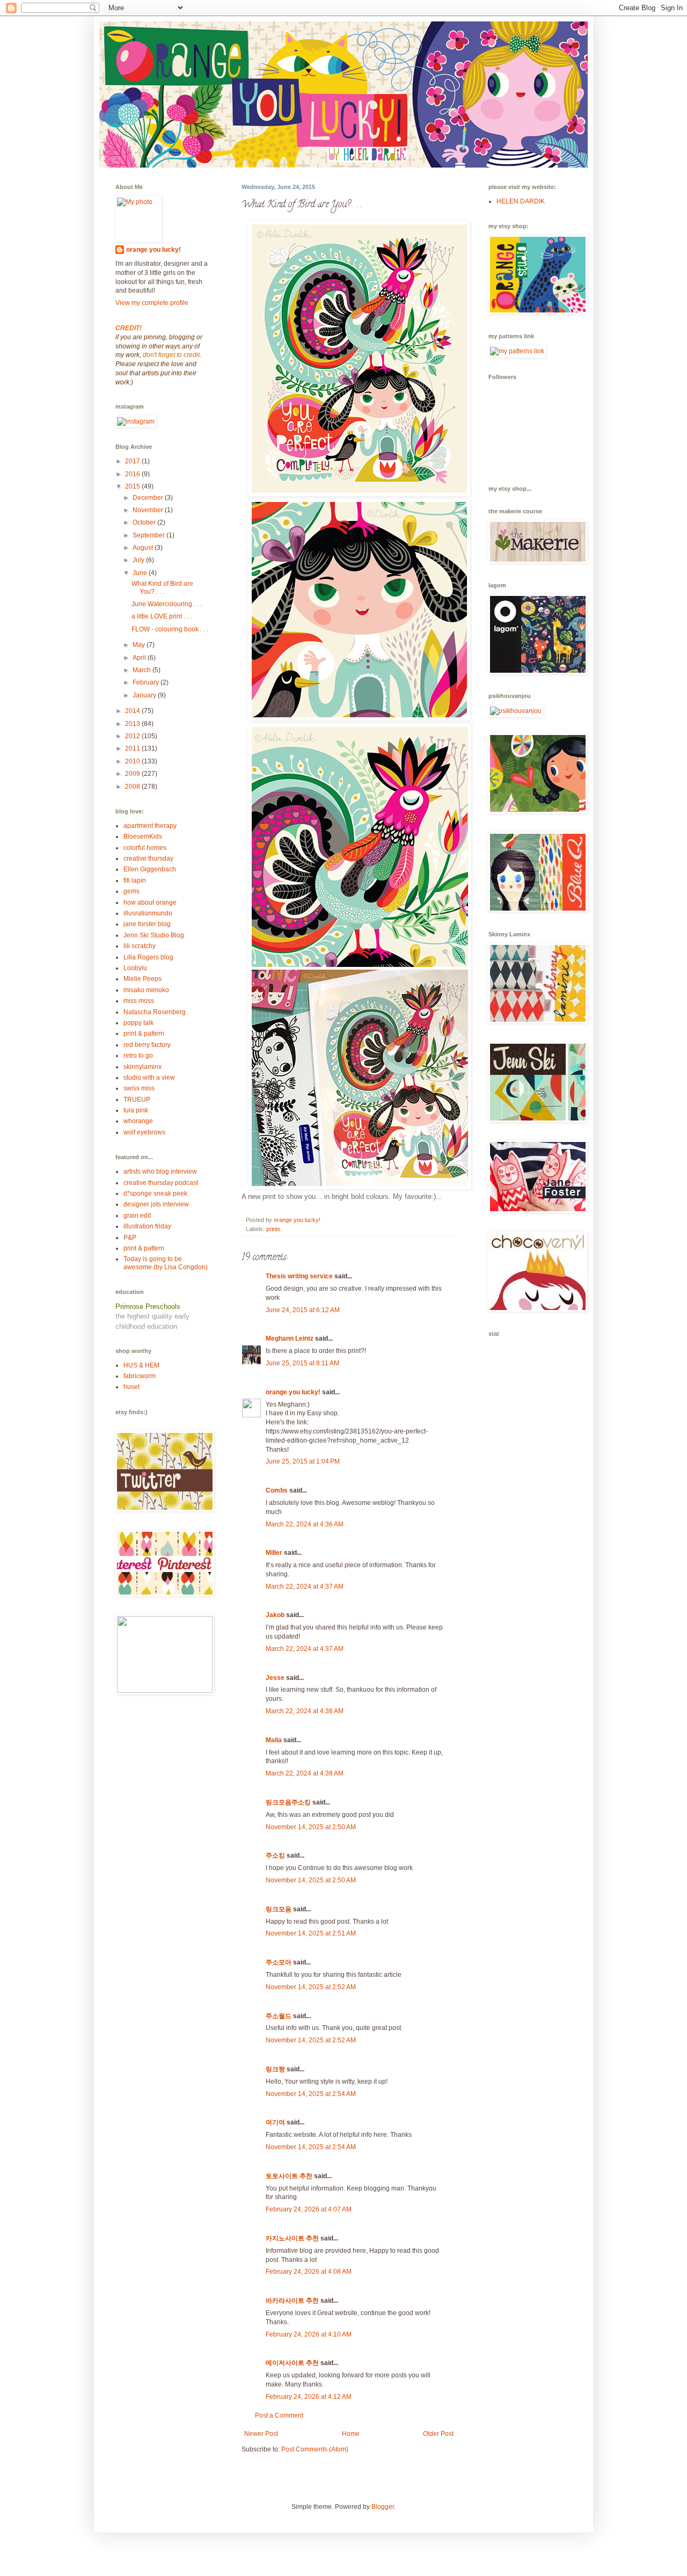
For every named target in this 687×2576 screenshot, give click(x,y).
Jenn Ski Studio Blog (154, 935)
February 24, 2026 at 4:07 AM (309, 2209)
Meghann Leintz (290, 1338)
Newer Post (261, 2434)
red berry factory (147, 1045)
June (141, 573)
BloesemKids (143, 836)
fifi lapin (135, 881)
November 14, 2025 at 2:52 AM (311, 1987)
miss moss (139, 1001)
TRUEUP (137, 1100)
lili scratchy (140, 946)
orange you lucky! (293, 1392)
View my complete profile (152, 303)
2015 (133, 486)
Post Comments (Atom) (315, 2449)
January (145, 695)
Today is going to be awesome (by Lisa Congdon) (166, 1263)
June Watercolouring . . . (167, 604)
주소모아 (279, 1962)
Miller (274, 1553)
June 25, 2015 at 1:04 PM (303, 1461)
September (149, 535)
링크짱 (275, 2069)
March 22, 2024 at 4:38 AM (305, 1711)
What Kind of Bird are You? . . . (162, 587)
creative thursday (148, 858)
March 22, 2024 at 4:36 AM (305, 1524)
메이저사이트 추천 (292, 2363)
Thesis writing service (299, 1276)
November (149, 510)
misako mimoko (146, 990)
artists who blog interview (160, 1171)
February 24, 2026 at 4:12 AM (309, 2397)
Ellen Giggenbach (150, 869)
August (144, 548)
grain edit (137, 1216)
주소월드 (279, 2016)
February (147, 682)
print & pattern (144, 1034)
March (142, 670)
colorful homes (145, 848)
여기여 (275, 2122)
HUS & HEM (141, 1365)
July (139, 560)
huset (131, 1387)
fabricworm (140, 1376)
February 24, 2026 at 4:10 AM (309, 2334)
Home (351, 2434)
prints (273, 1229)
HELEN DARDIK (521, 201)
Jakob (275, 1615)
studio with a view (149, 1078)
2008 (133, 787)
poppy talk (138, 1023)
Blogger (383, 2507)
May (140, 645)
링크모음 (279, 1909)
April (140, 658)
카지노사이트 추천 (292, 2238)
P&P (130, 1238)
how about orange (150, 903)
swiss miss (139, 1088)
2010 (133, 761)
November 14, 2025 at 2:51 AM (311, 1933)
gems (131, 891)
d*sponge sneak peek (155, 1194)
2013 (133, 724)
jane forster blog (147, 924)
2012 (133, 736)
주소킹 (275, 1855)
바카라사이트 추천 (292, 2301)
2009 (133, 774)
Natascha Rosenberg (155, 1012)
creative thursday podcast (161, 1183)
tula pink (136, 1110)
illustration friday (147, 1226)
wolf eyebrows (144, 1132)
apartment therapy (150, 826)
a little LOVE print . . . (162, 616)
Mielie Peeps (142, 979)
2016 (133, 474)
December (149, 498)
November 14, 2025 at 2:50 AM (311, 1827)
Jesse (275, 1678)
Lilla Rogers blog (148, 957)
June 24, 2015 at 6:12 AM (303, 1310)
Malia (274, 1740)
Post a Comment (279, 2415)
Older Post (438, 2434)
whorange (138, 1121)
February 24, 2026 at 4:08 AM (309, 2272)
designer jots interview (156, 1204)
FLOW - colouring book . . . (170, 629)
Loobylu (135, 968)
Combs (277, 1490)
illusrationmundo (148, 913)
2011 (133, 748)
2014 (133, 711)
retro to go (138, 1056)
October (145, 522)
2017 (133, 461)
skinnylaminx (142, 1067)
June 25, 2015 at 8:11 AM (302, 1363)
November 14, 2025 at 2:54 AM (311, 2094)
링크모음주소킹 (288, 1802)
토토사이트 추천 (289, 2176)
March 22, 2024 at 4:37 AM (305, 1587)
